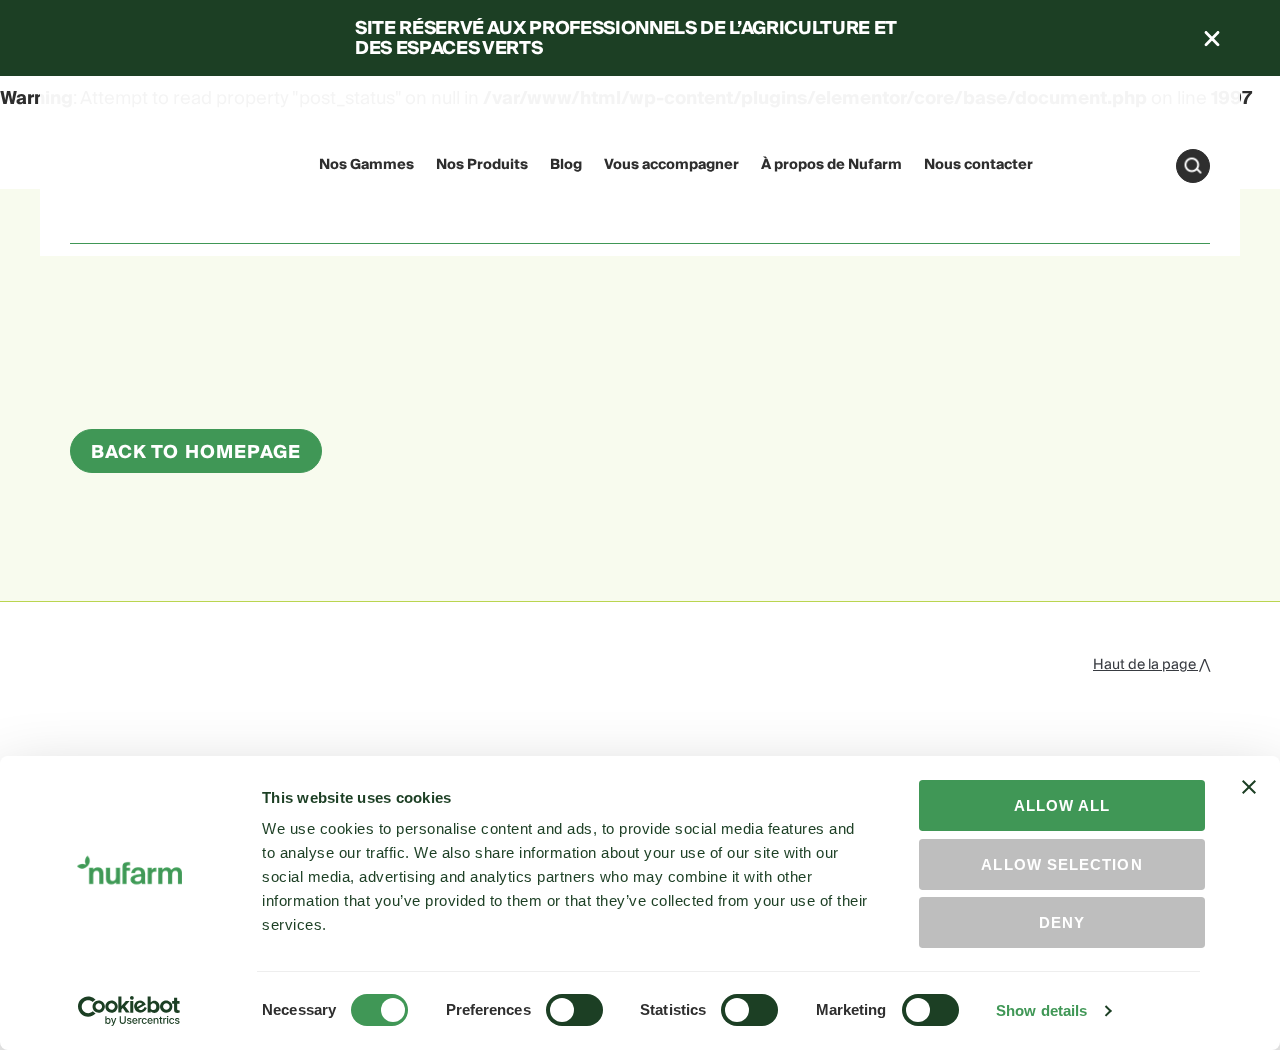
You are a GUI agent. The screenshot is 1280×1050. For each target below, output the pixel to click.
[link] (108, 162)
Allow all (1062, 805)
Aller (1193, 166)
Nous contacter (978, 165)
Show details (1041, 1010)
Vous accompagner (671, 165)
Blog (566, 165)
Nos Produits (482, 165)
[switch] (574, 1010)
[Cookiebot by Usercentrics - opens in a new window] (129, 1011)
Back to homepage (196, 452)
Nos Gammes (366, 165)
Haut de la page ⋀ (1151, 665)
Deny (1062, 922)
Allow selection (1061, 864)
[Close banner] (1249, 805)
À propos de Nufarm (831, 165)
